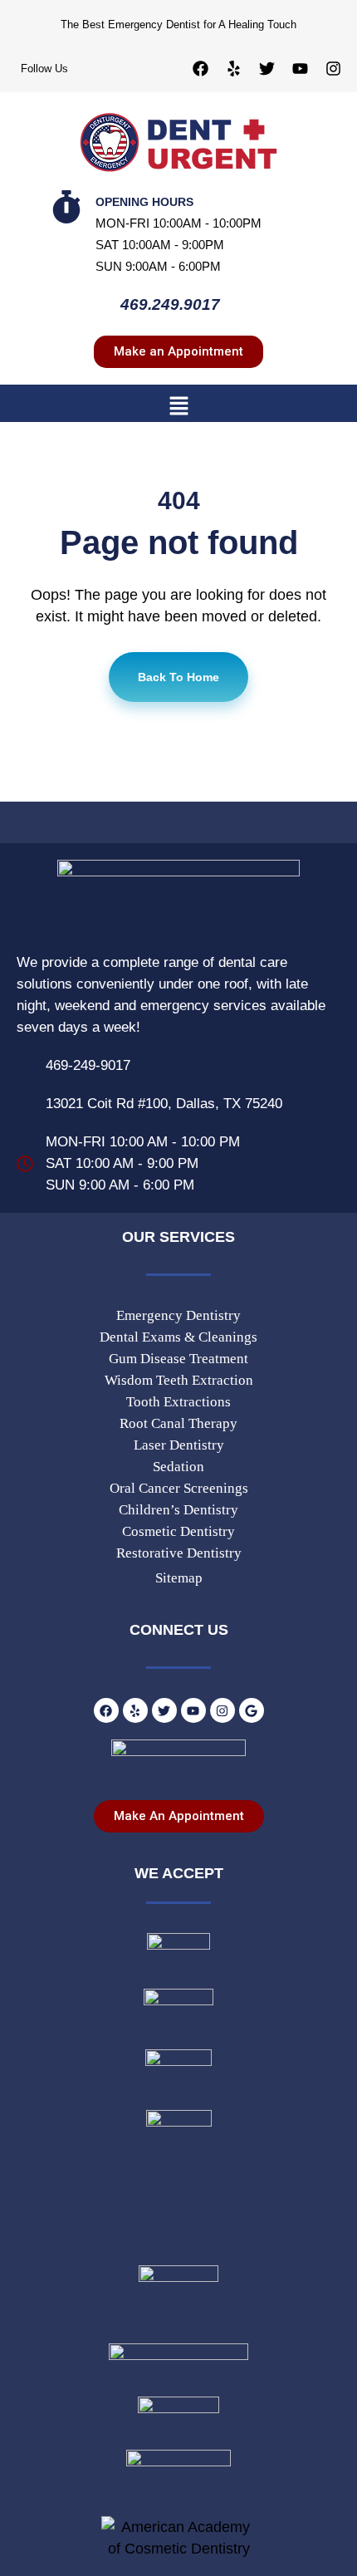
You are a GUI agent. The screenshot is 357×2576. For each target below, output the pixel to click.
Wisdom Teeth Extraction (179, 1380)
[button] (178, 405)
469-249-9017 (88, 1065)
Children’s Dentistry (178, 1510)
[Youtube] (300, 68)
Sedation (178, 1467)
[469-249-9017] (25, 1066)
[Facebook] (200, 68)
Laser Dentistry (179, 1445)
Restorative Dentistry (179, 1553)
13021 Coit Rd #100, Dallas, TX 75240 (164, 1104)
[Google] (252, 1710)
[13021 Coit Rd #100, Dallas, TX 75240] (25, 1104)
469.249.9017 (170, 304)
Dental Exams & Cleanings (178, 1337)
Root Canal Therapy (178, 1423)
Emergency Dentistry (178, 1315)
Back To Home (178, 677)
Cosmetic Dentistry (178, 1531)
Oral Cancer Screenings (179, 1488)
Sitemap (179, 1578)
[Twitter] (267, 68)
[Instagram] (333, 68)
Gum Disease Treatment (178, 1359)
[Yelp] (233, 68)
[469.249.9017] (95, 307)
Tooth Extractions (178, 1402)
